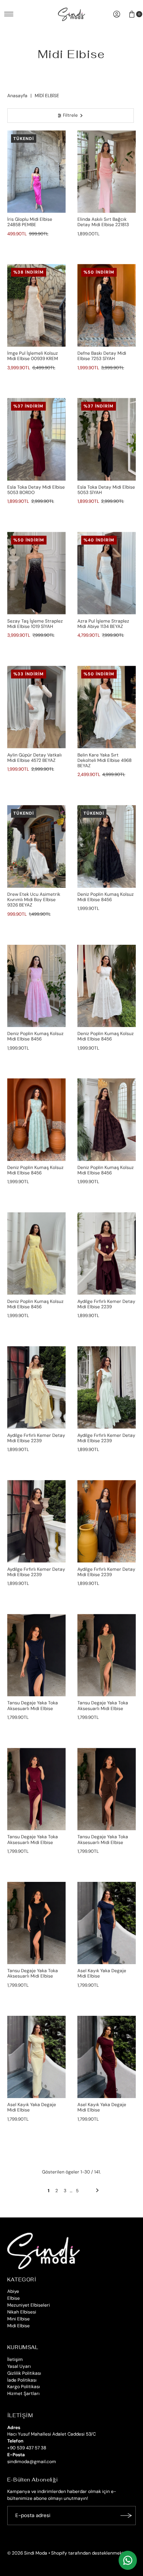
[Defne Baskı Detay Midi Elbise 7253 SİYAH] (107, 305)
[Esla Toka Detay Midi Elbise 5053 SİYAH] (107, 439)
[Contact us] (128, 2560)
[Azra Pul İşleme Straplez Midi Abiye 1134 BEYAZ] (107, 573)
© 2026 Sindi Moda (27, 2553)
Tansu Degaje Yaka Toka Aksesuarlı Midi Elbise (33, 1705)
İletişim (15, 2359)
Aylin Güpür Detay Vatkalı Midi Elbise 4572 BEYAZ (35, 758)
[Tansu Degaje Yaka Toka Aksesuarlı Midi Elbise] (37, 1655)
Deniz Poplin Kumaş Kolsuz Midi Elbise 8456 (106, 897)
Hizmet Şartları (23, 2393)
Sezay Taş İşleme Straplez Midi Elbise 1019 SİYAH (35, 624)
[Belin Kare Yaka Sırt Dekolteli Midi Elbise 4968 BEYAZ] (107, 707)
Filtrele (70, 115)
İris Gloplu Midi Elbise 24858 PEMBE (30, 222)
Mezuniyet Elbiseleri (29, 2305)
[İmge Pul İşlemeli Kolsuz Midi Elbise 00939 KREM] (37, 305)
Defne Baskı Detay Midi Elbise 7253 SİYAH (102, 356)
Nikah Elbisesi (22, 2312)
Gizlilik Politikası (24, 2373)
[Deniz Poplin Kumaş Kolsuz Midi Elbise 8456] (107, 846)
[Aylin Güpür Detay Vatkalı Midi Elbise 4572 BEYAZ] (37, 707)
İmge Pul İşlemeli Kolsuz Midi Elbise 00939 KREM (33, 356)
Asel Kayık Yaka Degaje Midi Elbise (102, 1973)
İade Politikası (22, 2380)
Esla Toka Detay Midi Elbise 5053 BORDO (36, 490)
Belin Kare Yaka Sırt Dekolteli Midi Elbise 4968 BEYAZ (104, 761)
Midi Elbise (18, 2326)
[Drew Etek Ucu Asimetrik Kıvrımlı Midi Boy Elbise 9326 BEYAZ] (37, 846)
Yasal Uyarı (19, 2366)
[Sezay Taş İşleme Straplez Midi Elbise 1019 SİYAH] (37, 573)
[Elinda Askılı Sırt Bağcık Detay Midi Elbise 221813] (107, 172)
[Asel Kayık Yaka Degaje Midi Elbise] (107, 1923)
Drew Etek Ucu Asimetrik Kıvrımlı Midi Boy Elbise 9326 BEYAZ (34, 900)
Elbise (14, 2298)
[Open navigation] (9, 14)
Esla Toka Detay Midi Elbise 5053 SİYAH (106, 490)
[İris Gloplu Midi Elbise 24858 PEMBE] (37, 172)
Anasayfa (17, 96)
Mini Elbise (18, 2319)
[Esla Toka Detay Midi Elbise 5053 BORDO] (37, 439)
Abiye (13, 2291)
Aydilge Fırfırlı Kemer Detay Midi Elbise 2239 (106, 1304)
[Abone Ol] (126, 2516)
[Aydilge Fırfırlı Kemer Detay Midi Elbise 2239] (107, 1253)
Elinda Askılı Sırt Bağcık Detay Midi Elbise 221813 (103, 222)
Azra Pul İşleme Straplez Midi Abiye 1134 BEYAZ (103, 624)
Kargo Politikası (24, 2387)
